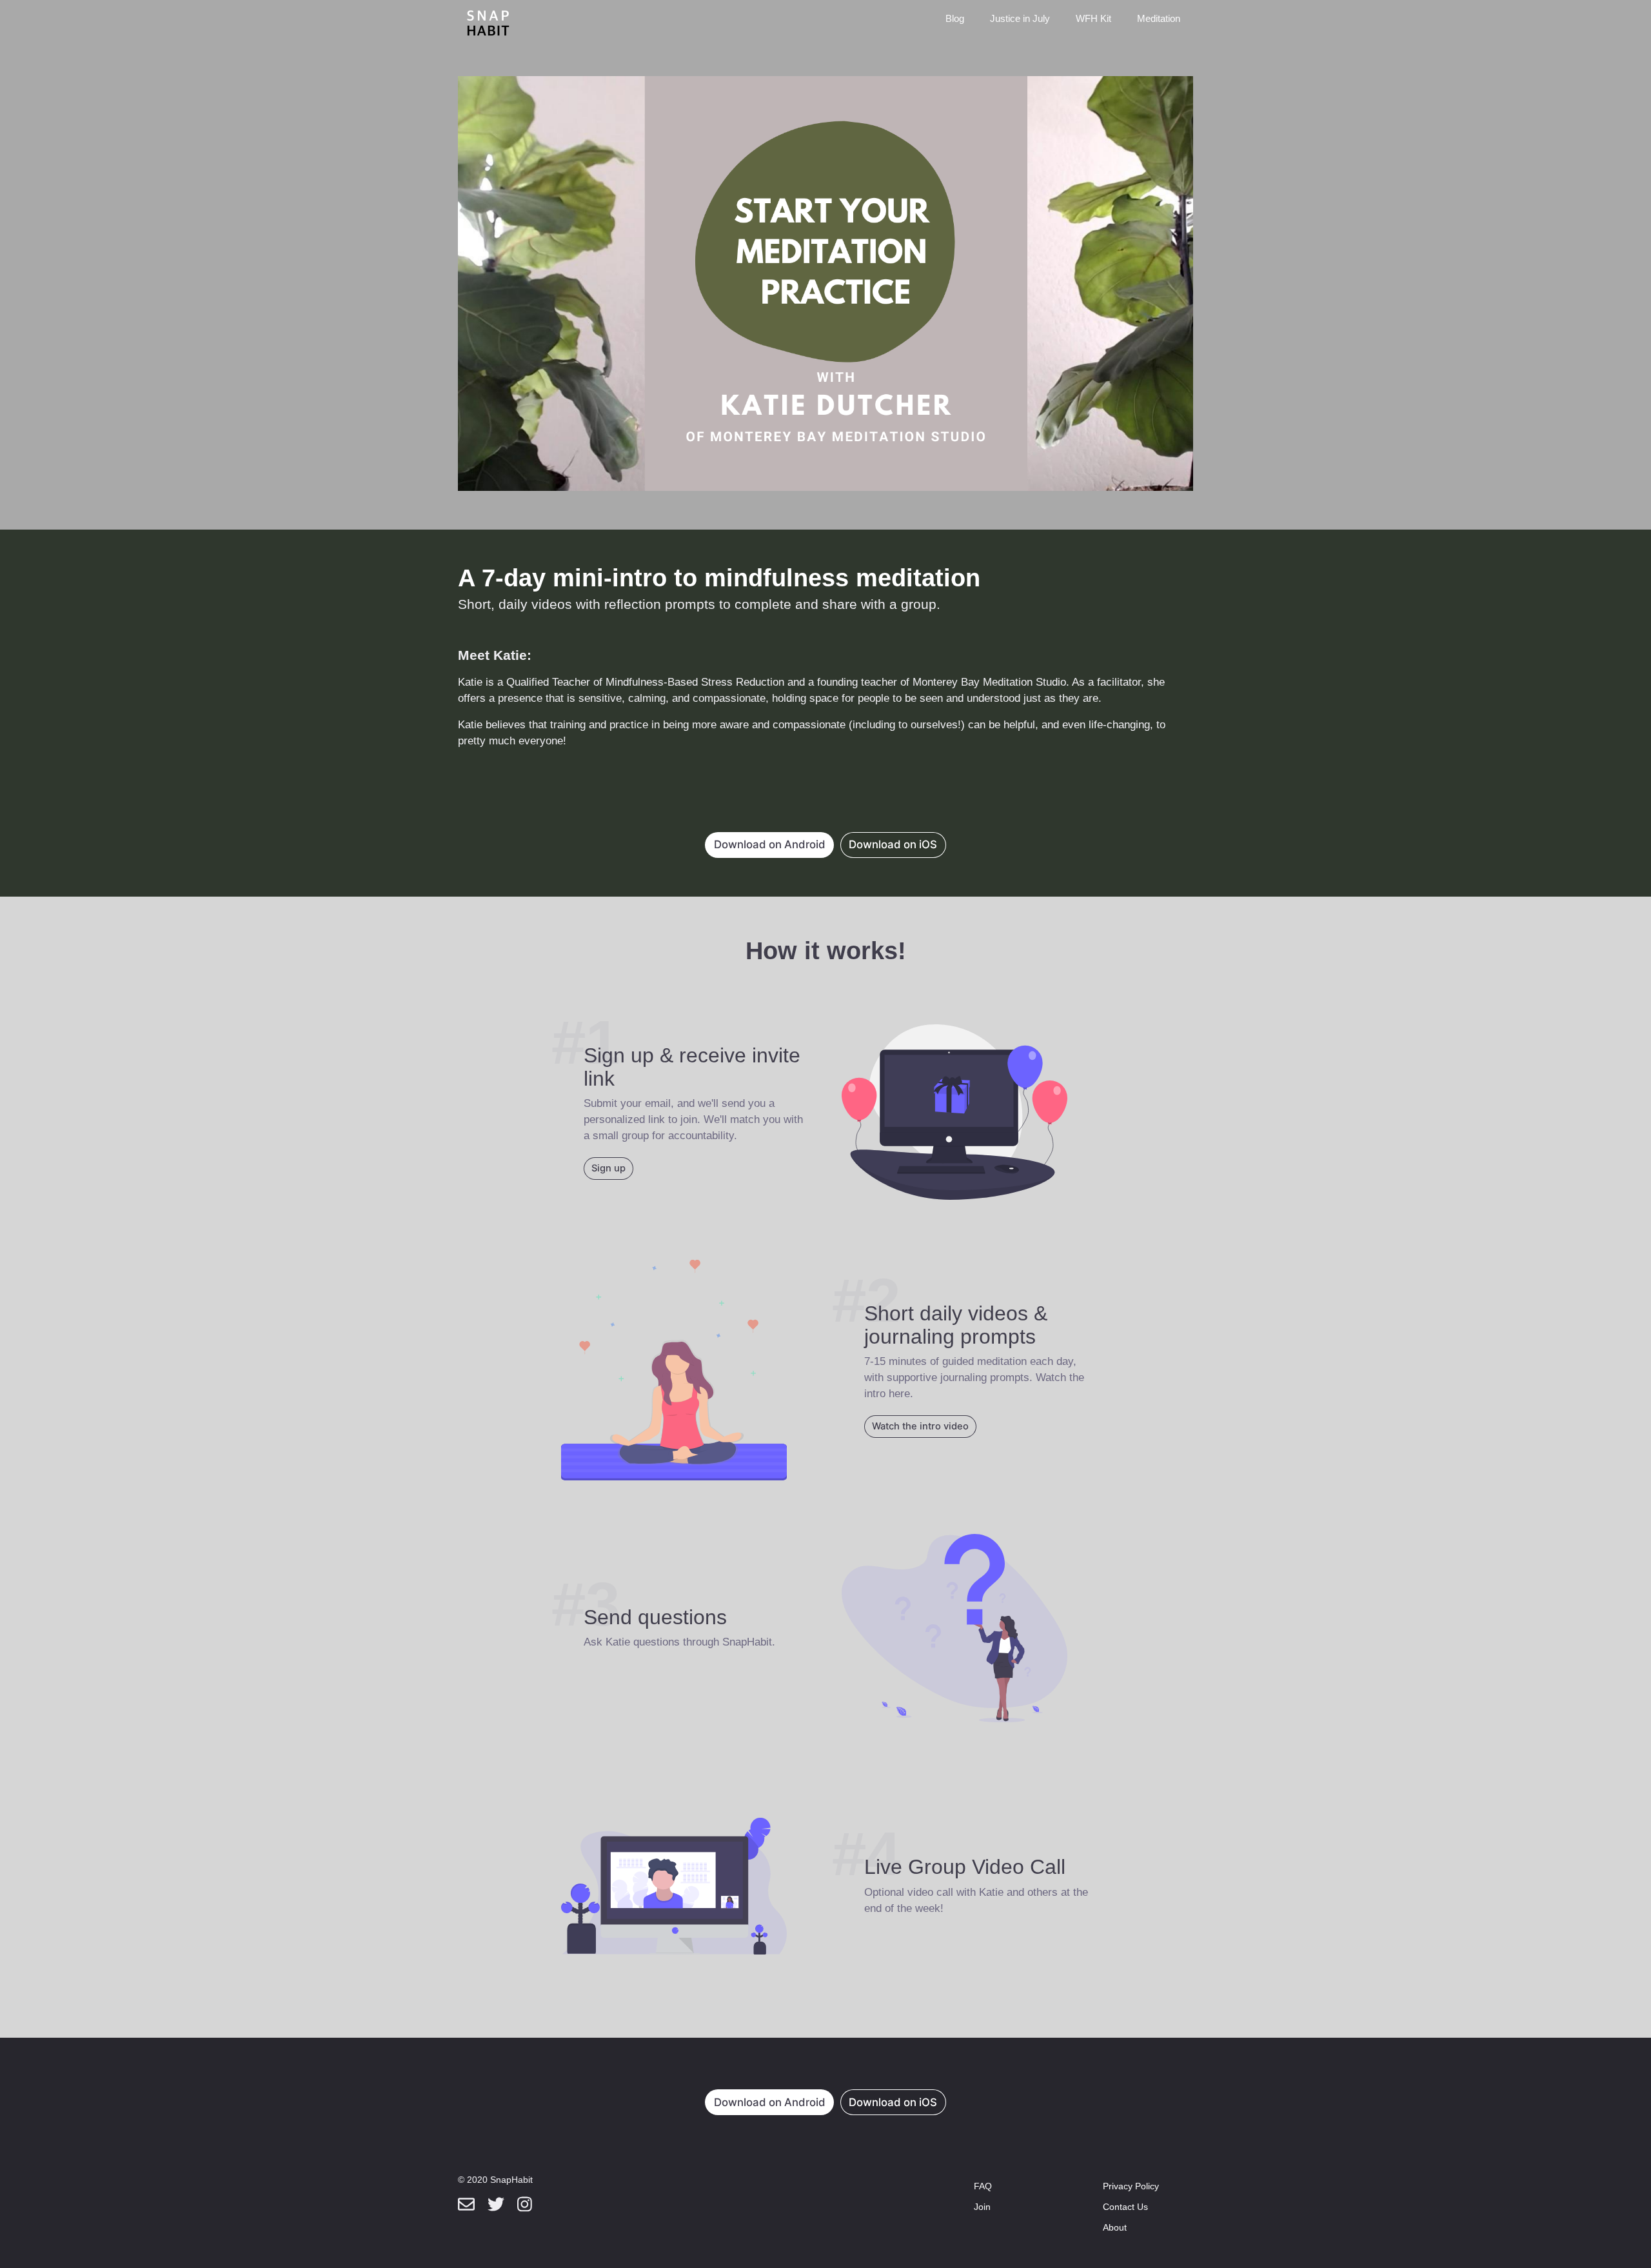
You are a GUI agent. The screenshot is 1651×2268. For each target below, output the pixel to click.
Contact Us (1125, 2207)
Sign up (608, 1168)
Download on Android (770, 844)
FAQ (983, 2186)
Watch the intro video (920, 1426)
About (1115, 2227)
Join (982, 2207)
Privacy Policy (1131, 2186)
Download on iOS (893, 844)
